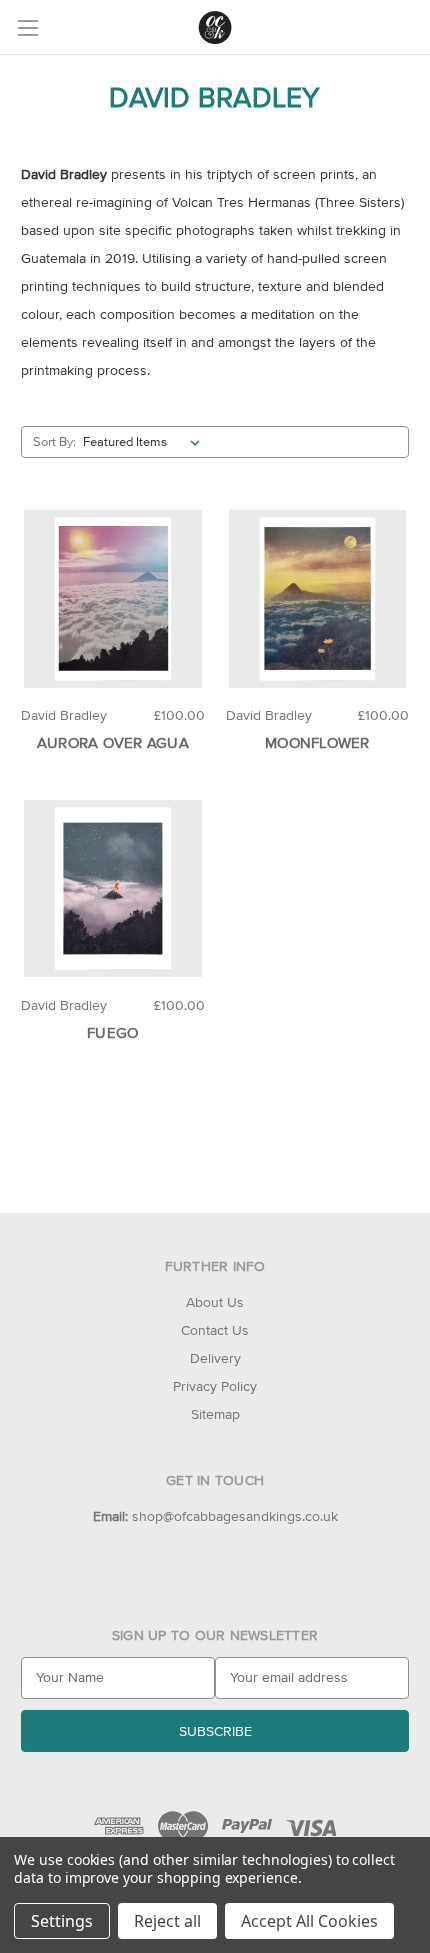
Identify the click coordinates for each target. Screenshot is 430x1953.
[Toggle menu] (27, 27)
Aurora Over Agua (113, 742)
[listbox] (145, 442)
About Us (215, 1302)
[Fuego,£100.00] (113, 889)
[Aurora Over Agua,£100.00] (113, 599)
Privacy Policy (215, 1386)
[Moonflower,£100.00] (318, 599)
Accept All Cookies (309, 1921)
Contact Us (215, 1330)
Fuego (112, 1032)
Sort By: (54, 441)
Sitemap (215, 1414)
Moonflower (317, 742)
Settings (62, 1921)
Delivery (215, 1358)
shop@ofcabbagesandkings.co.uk (215, 1516)
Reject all (167, 1921)
